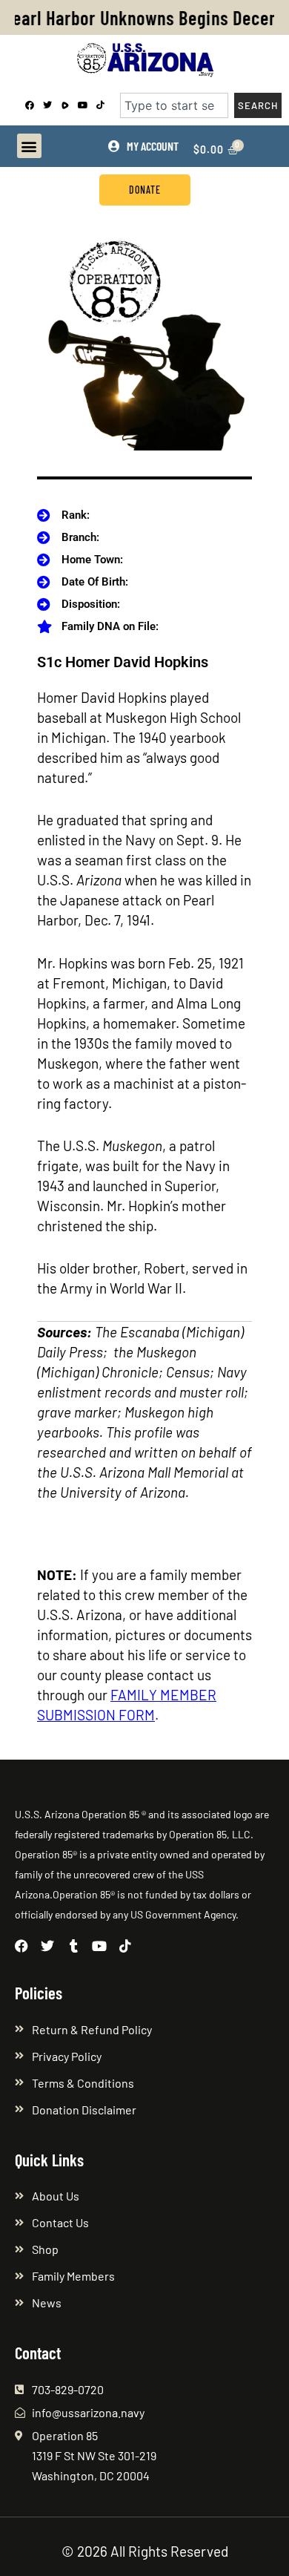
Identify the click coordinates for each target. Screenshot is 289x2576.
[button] (29, 146)
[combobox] (174, 105)
